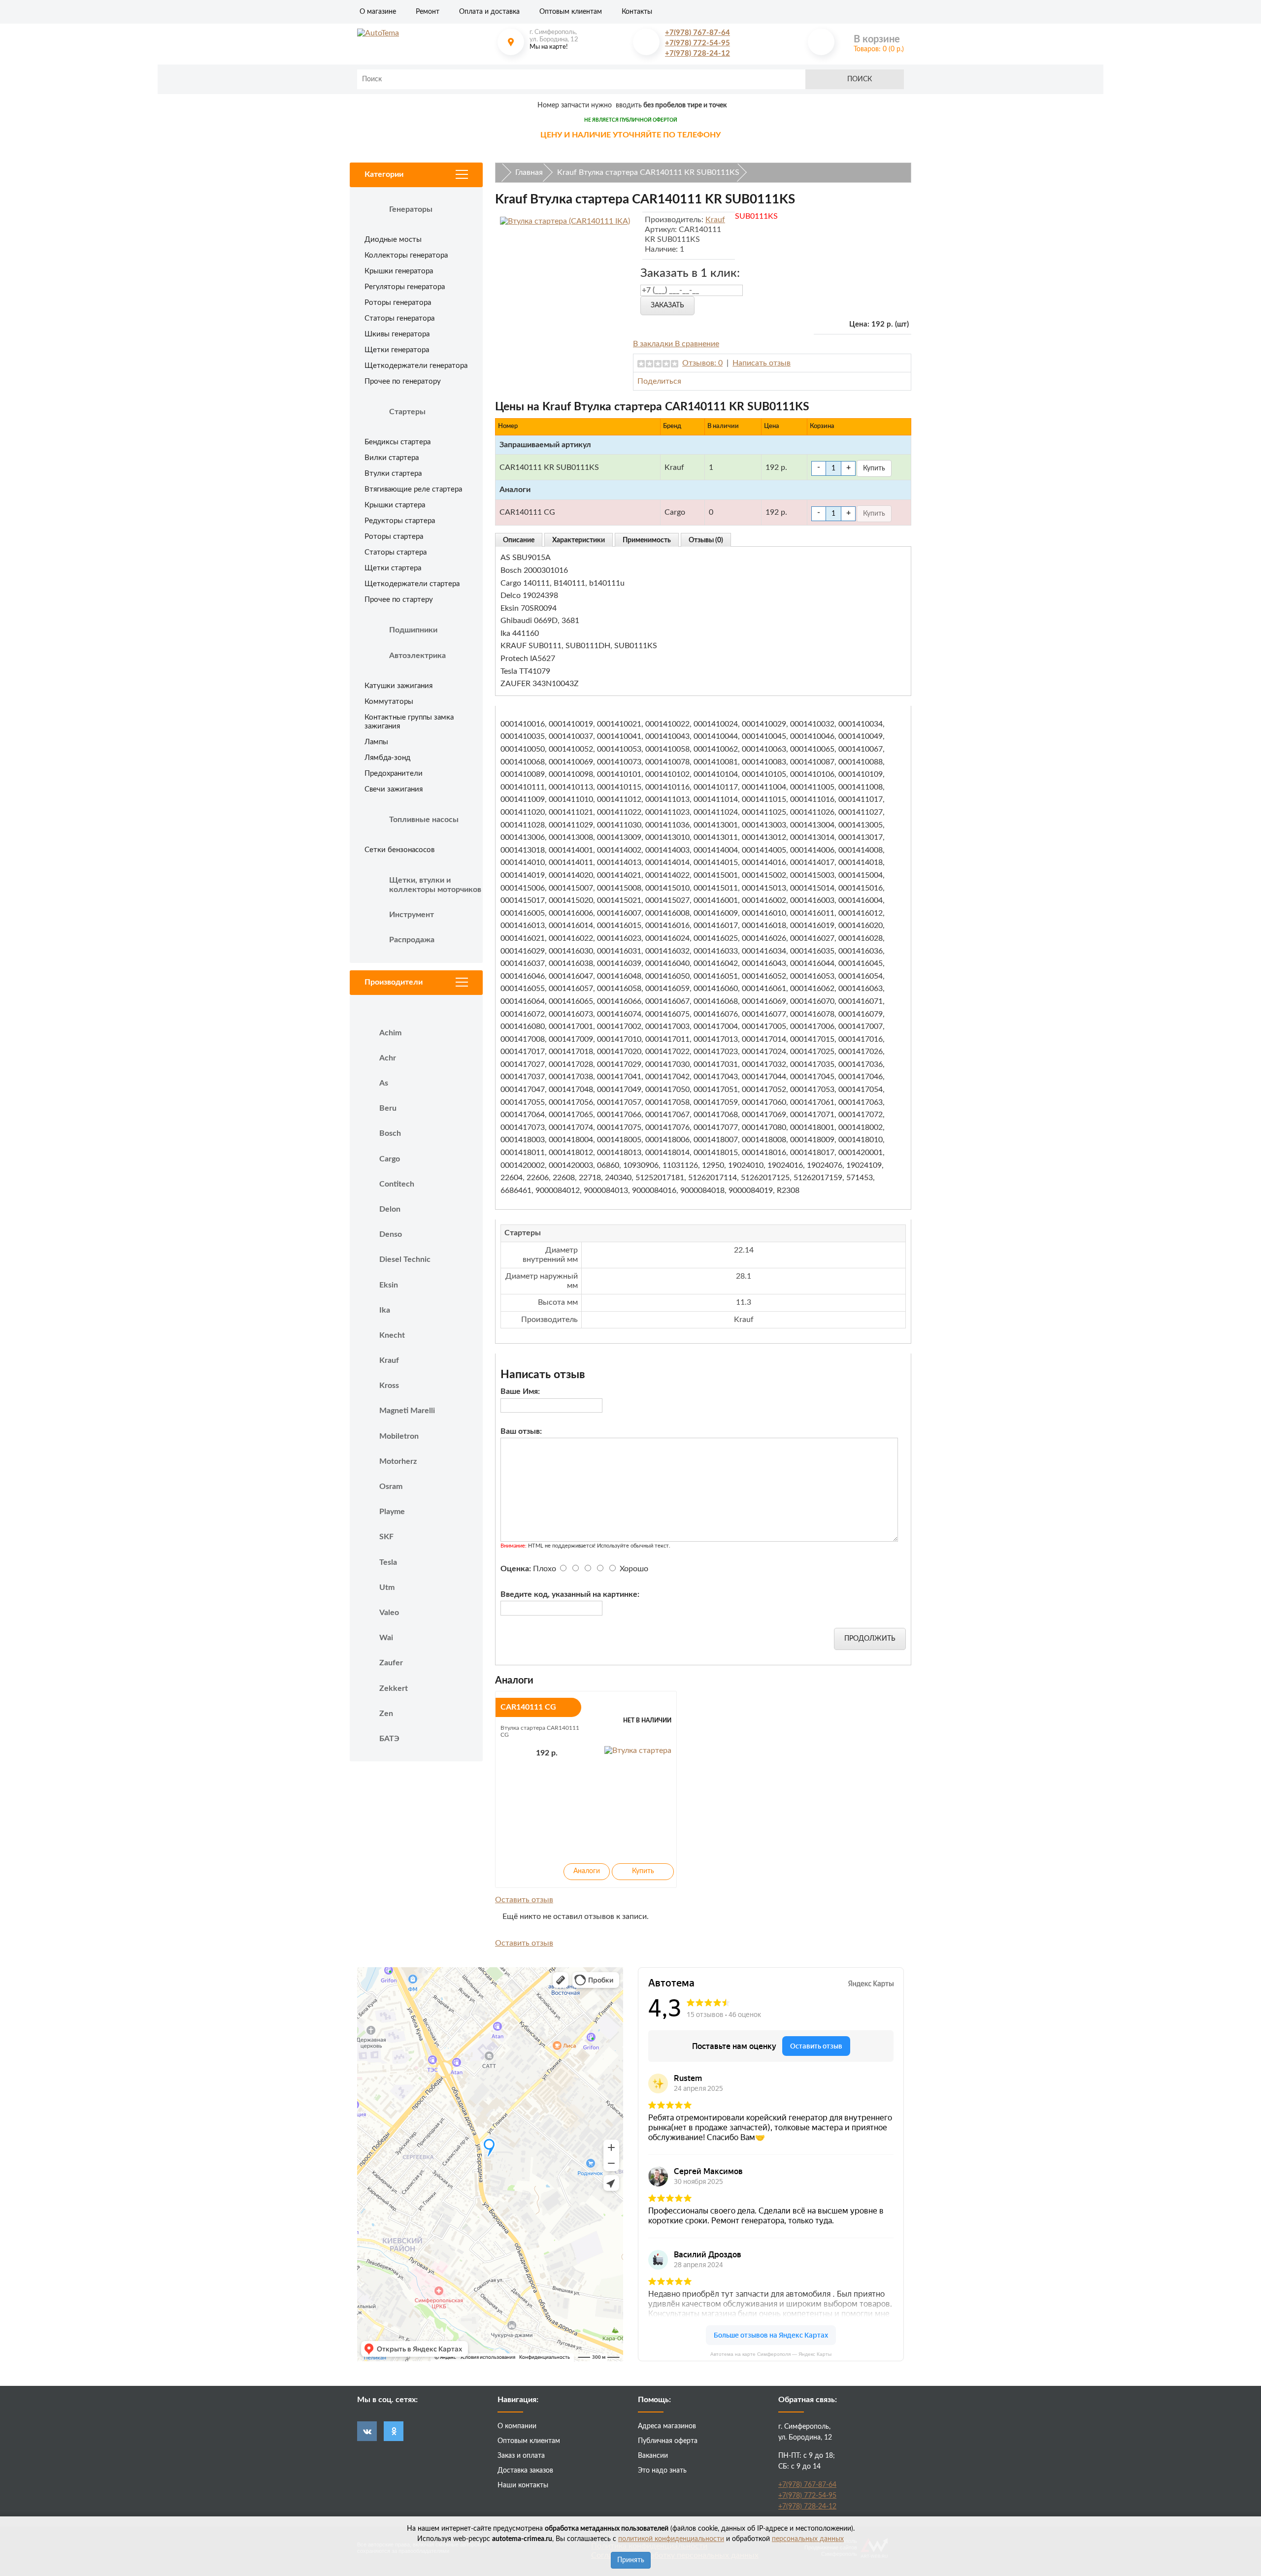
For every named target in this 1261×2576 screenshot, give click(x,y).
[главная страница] (420, 33)
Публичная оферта (668, 2441)
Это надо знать (662, 2471)
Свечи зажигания (394, 789)
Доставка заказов (525, 2471)
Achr (388, 1058)
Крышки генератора (399, 271)
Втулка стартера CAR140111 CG (540, 1731)
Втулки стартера (393, 474)
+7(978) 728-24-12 (697, 53)
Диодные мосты (393, 240)
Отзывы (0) (706, 540)
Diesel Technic (405, 1259)
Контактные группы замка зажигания (409, 722)
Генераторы (411, 209)
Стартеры (407, 412)
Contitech (397, 1184)
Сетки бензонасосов (399, 850)
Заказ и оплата (521, 2456)
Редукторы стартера (400, 521)
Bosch (390, 1133)
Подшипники (413, 630)
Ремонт (428, 12)
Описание (519, 540)
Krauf (389, 1360)
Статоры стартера (396, 552)
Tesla (388, 1562)
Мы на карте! (549, 47)
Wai (386, 1638)
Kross (389, 1386)
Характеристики (579, 540)
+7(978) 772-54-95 (697, 43)
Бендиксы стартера (398, 442)
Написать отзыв (762, 363)
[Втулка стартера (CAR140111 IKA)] (565, 221)
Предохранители (394, 774)
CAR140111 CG (528, 1707)
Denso (391, 1234)
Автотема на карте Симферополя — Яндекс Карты (771, 2354)
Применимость (647, 540)
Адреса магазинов (667, 2426)
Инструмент (412, 915)
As (384, 1083)
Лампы (376, 742)
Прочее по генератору (403, 381)
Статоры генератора (399, 318)
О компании (517, 2426)
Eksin (389, 1285)
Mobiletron (399, 1436)
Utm (387, 1587)
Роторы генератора (398, 303)
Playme (392, 1512)
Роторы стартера (394, 537)
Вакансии (653, 2456)
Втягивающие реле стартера (413, 489)
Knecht (392, 1335)
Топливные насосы (424, 820)
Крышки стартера (395, 505)
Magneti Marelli (407, 1411)
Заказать (667, 305)
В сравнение (697, 344)
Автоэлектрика (417, 656)
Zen (386, 1714)
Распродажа (412, 940)
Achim (390, 1033)
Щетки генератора (397, 350)
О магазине (378, 12)
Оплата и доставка (489, 12)
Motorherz (398, 1461)
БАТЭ (389, 1739)
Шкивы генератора (397, 334)
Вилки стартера (392, 458)
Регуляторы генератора (405, 287)
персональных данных (808, 2539)
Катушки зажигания (398, 686)
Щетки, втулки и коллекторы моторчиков (435, 885)
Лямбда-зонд (387, 758)
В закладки (654, 344)
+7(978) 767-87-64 (697, 33)
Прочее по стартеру (399, 600)
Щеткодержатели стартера (412, 584)
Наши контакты (523, 2485)
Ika (385, 1310)
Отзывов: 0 (702, 363)
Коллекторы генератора (406, 255)
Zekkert (394, 1688)
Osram (391, 1486)
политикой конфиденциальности (671, 2539)
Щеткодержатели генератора (416, 366)
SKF (386, 1537)
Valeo (389, 1613)
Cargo (390, 1159)
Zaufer (391, 1663)
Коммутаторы (389, 702)
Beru (388, 1108)
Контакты (637, 12)
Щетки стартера (393, 568)
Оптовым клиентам (571, 12)
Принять (631, 2560)
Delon (390, 1209)
